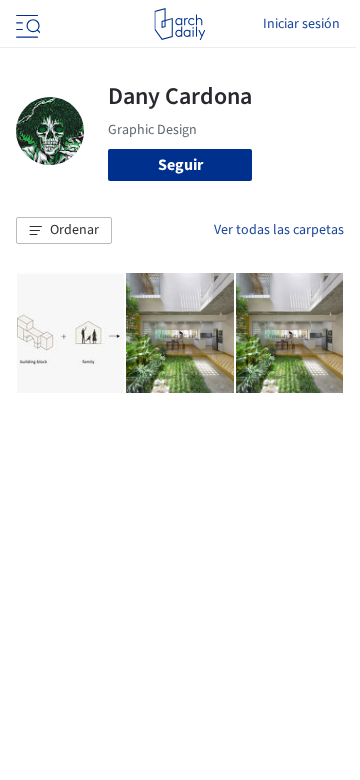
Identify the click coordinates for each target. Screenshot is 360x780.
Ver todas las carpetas (279, 230)
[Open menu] (26, 24)
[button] (64, 231)
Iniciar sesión (301, 24)
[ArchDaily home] (179, 24)
